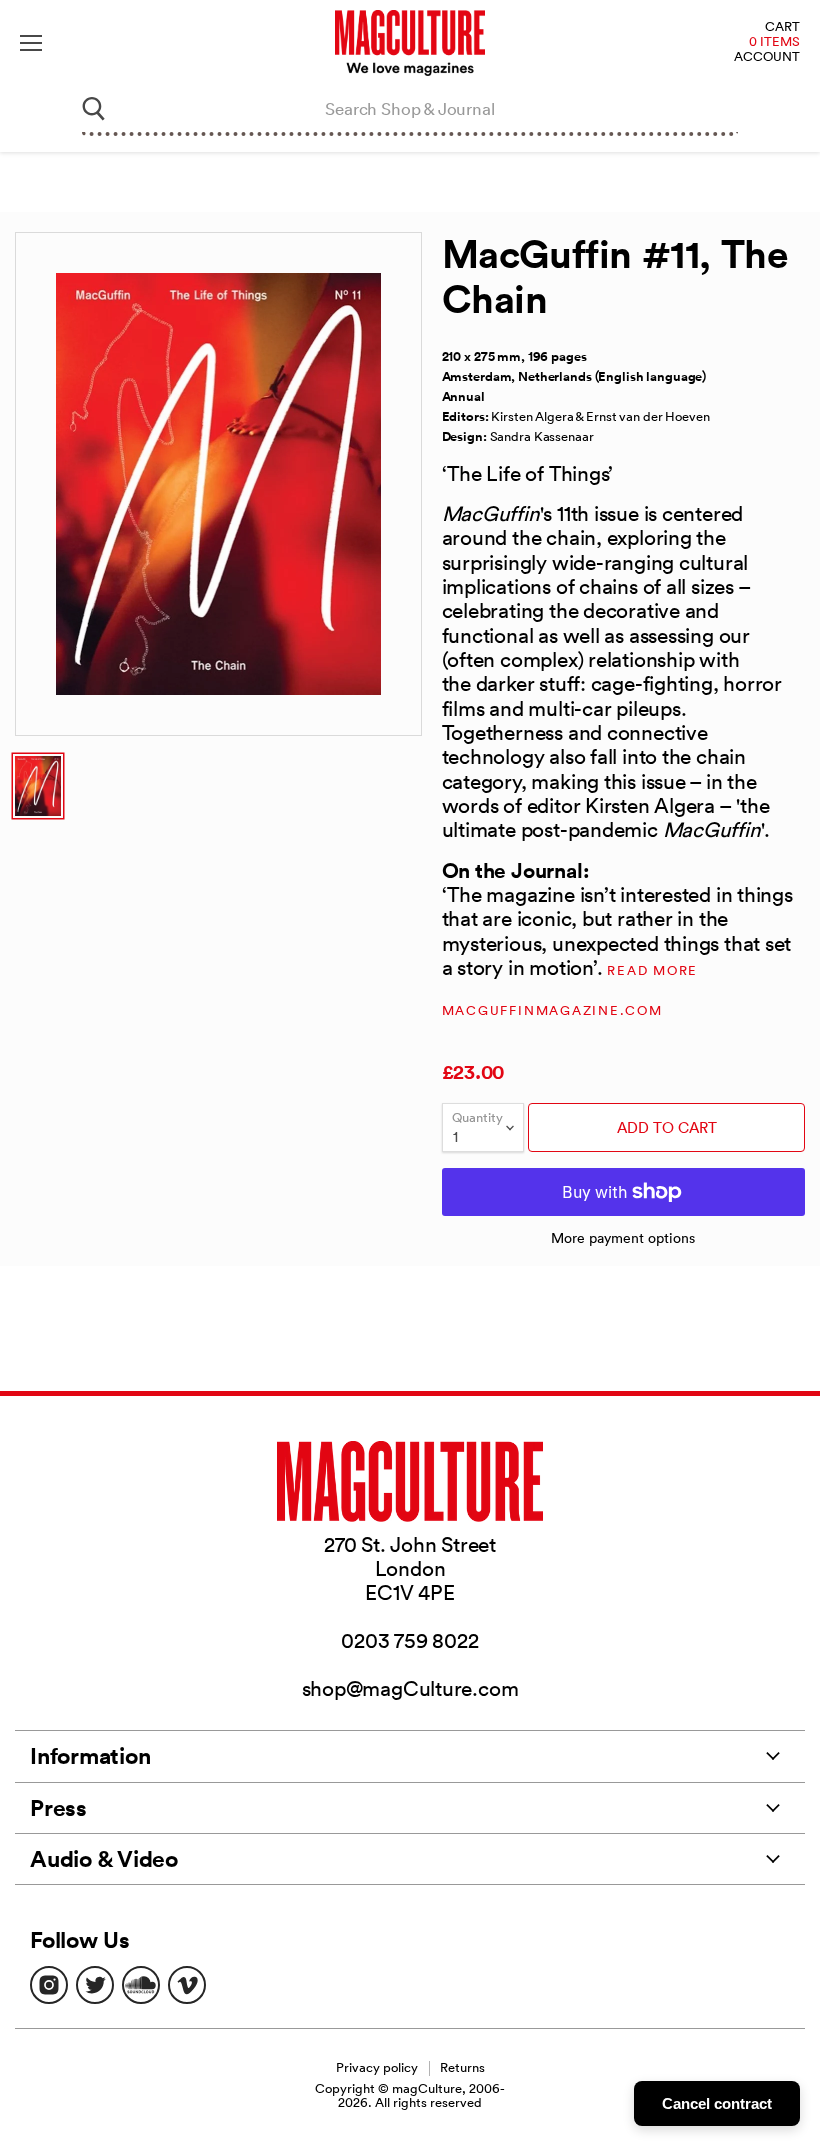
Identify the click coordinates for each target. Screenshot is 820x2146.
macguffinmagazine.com (552, 1010)
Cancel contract (717, 2103)
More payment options (623, 1238)
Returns (462, 2067)
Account (767, 57)
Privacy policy (377, 2067)
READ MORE (652, 970)
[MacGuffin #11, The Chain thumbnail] (38, 786)
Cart (782, 27)
